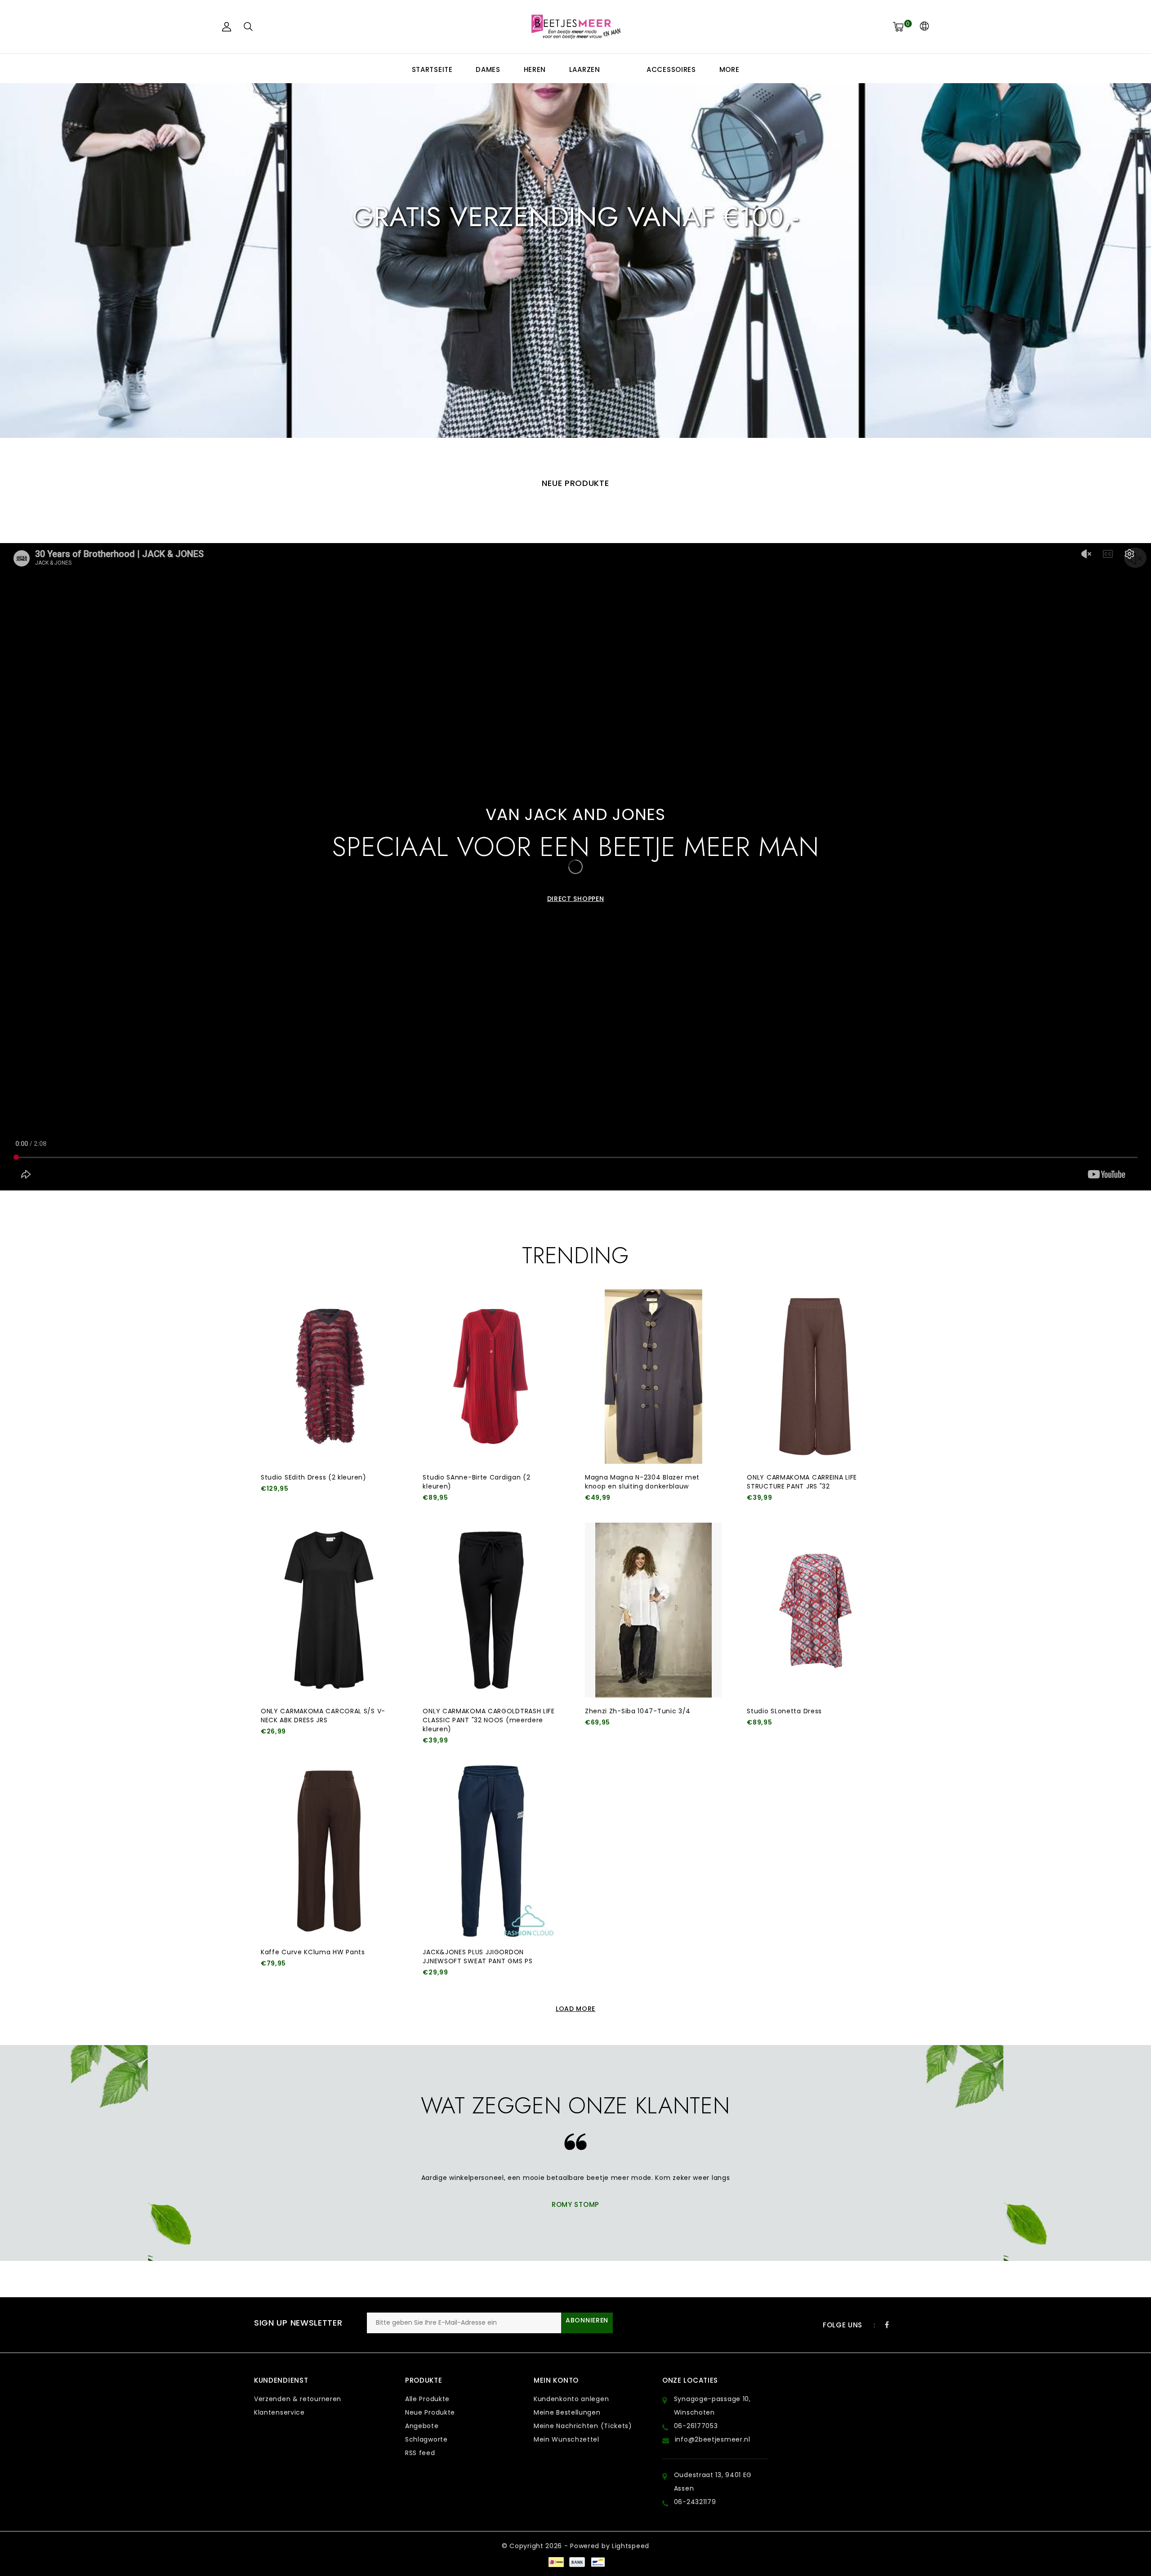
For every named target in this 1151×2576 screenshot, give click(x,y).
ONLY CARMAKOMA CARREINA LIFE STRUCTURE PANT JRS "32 (802, 1482)
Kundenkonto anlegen (571, 2399)
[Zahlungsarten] (556, 2562)
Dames (488, 69)
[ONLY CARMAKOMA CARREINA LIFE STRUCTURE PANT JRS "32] (815, 1377)
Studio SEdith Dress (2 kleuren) (314, 1477)
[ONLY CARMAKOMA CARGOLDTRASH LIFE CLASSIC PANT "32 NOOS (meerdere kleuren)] (491, 1610)
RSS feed (420, 2453)
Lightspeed (631, 2546)
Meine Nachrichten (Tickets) (583, 2426)
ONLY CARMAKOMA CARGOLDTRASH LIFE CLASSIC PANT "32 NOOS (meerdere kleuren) (489, 1720)
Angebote (422, 2426)
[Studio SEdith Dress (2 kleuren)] (329, 1377)
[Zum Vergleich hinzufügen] (310, 1504)
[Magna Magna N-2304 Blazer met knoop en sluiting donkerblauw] (653, 1377)
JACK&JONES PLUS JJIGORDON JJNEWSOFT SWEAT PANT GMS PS (477, 1957)
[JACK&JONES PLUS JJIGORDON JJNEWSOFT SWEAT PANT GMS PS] (491, 1851)
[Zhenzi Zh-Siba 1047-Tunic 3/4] (653, 1610)
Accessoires (671, 69)
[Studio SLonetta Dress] (815, 1610)
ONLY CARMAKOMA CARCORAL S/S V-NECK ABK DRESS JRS (323, 1716)
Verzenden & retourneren (298, 2399)
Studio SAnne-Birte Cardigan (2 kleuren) (476, 1482)
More (729, 69)
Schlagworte (426, 2439)
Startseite (432, 69)
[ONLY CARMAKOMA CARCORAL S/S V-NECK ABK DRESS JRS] (329, 1610)
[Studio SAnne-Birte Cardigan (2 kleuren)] (491, 1377)
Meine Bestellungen (567, 2412)
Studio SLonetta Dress (784, 1711)
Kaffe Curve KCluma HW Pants (313, 1952)
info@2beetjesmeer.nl (713, 2439)
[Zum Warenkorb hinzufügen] (266, 1504)
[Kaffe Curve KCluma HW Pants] (329, 1851)
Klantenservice (279, 2412)
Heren (535, 69)
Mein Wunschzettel (567, 2439)
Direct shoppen (576, 310)
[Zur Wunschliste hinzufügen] (289, 1504)
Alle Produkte (427, 2399)
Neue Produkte (430, 2412)
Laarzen (585, 69)
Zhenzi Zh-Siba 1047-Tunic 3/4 (638, 1711)
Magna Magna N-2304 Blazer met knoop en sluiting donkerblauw (642, 1482)
